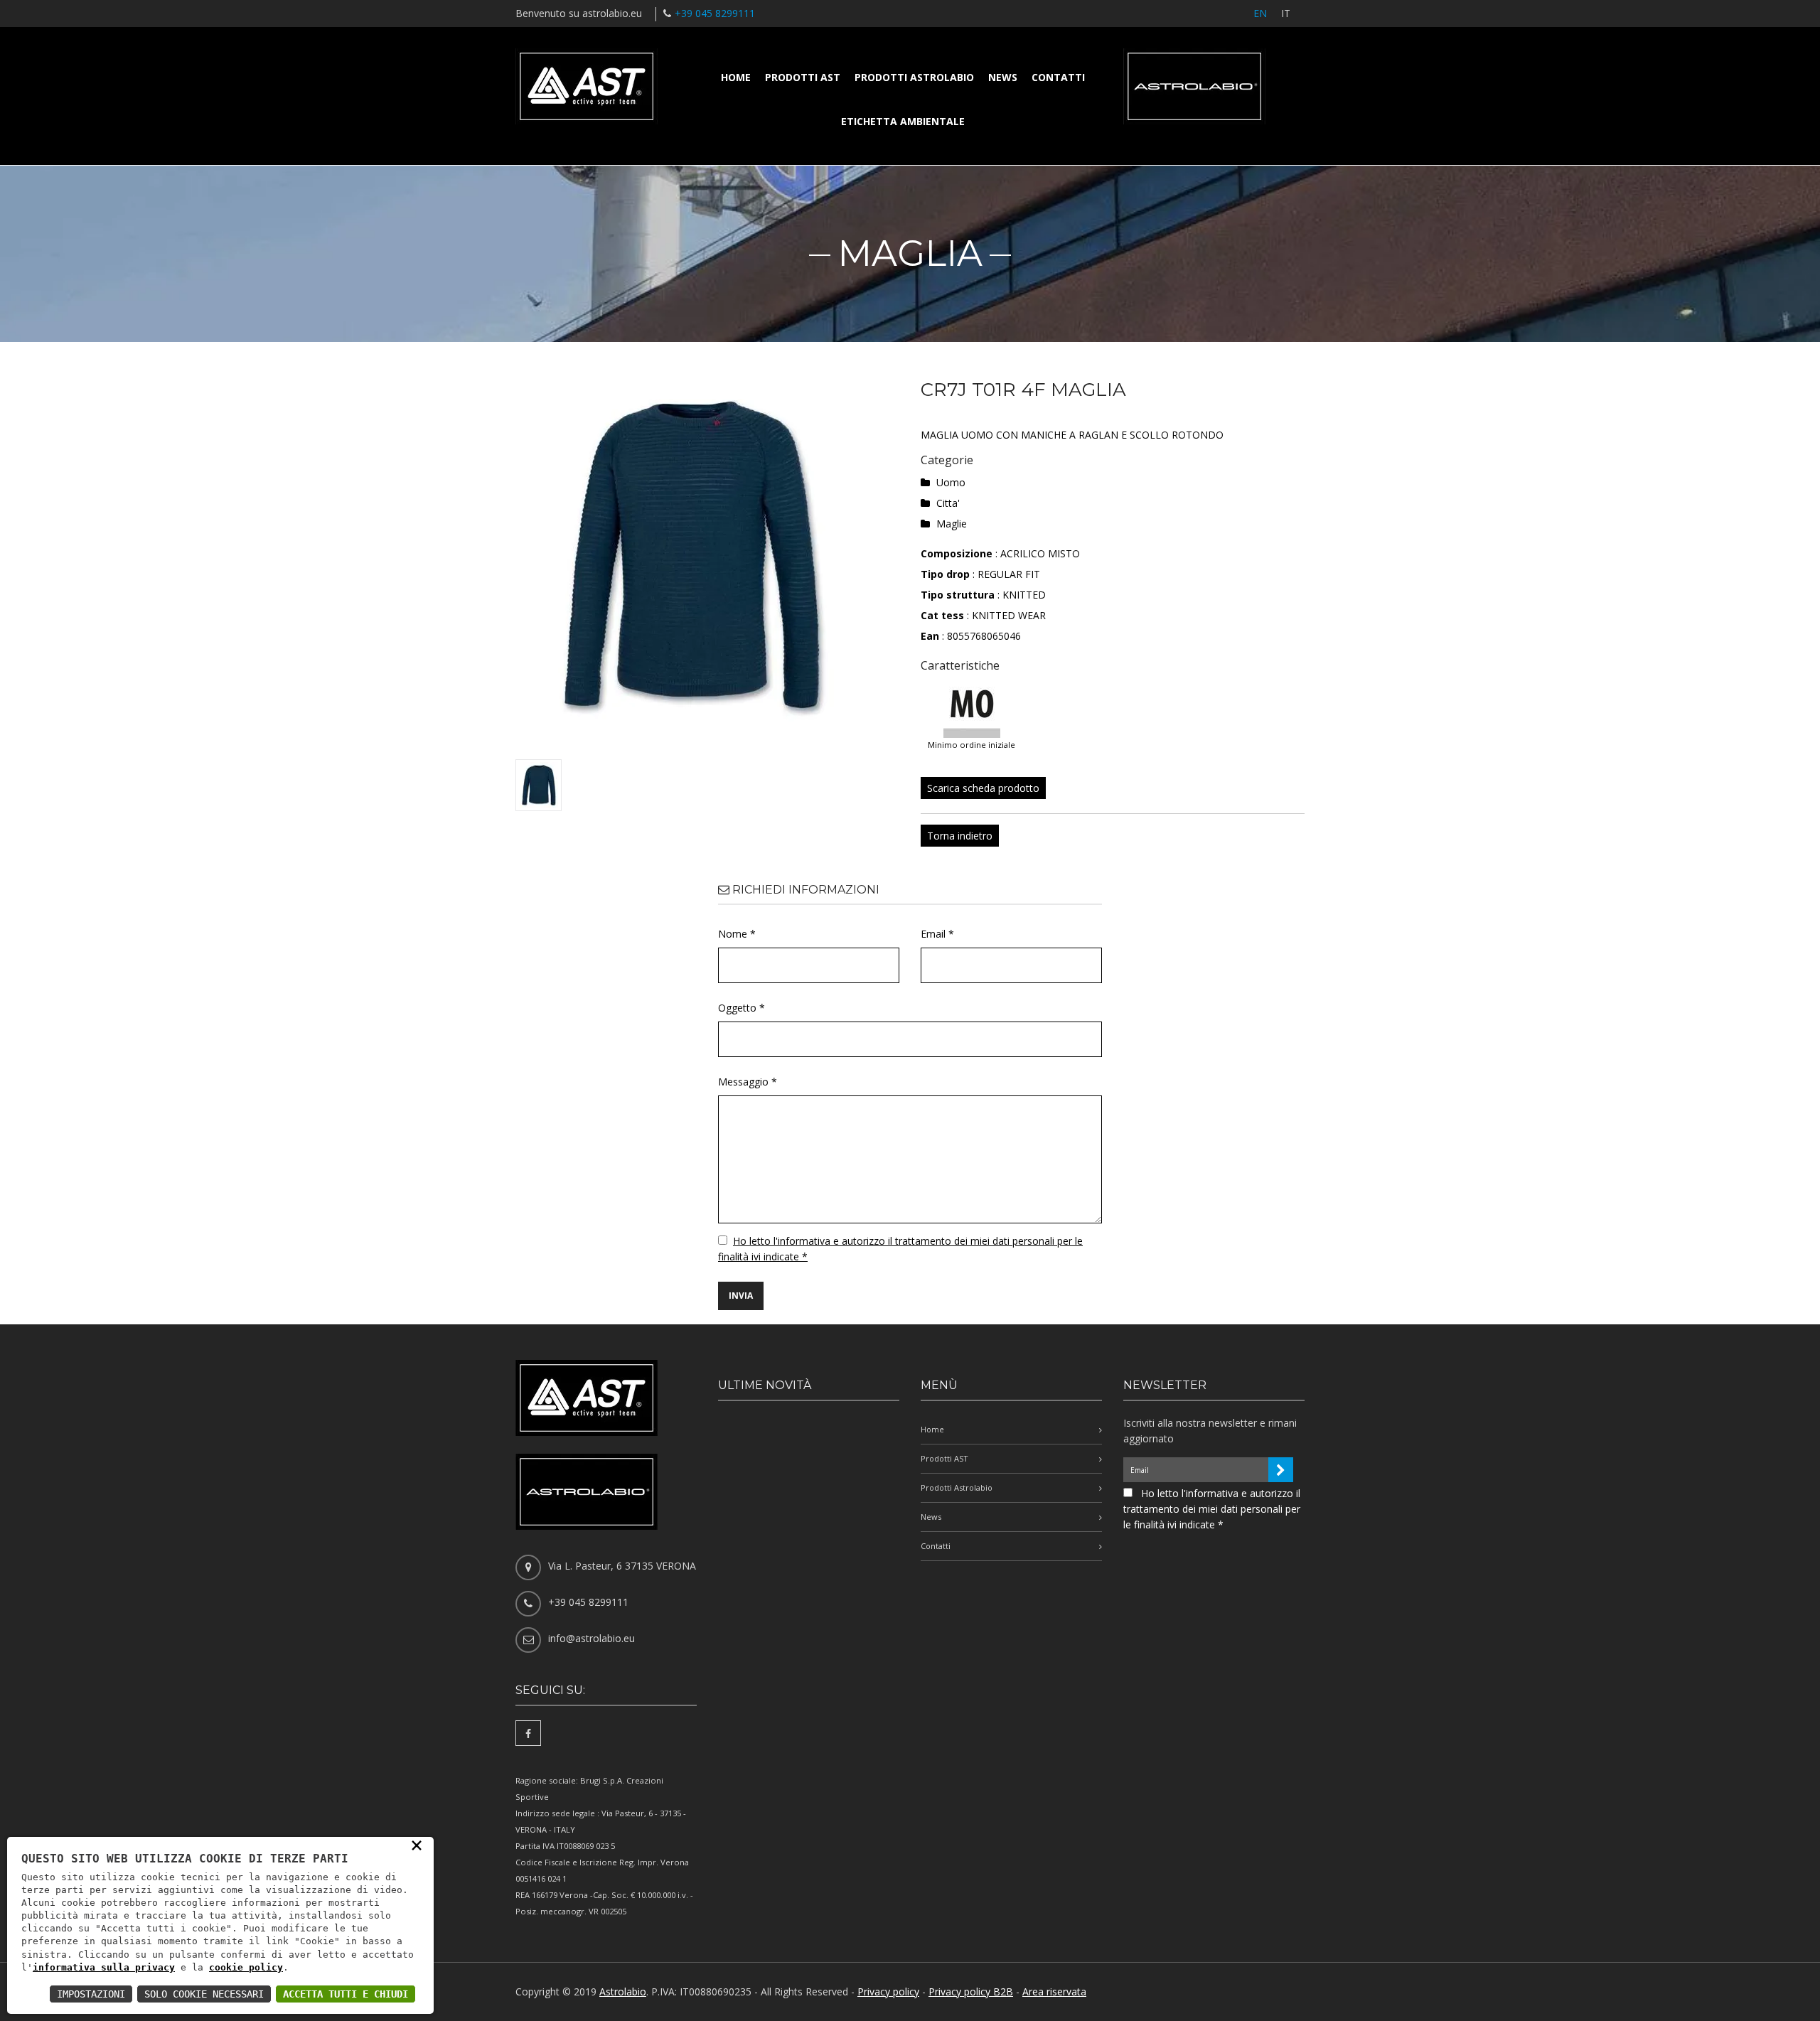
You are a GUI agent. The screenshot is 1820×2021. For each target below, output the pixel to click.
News (1003, 77)
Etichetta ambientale (903, 121)
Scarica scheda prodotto (983, 788)
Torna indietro (960, 836)
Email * (937, 934)
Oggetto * (742, 1008)
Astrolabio (623, 1991)
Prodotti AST (803, 77)
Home (736, 77)
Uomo (951, 482)
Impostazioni (91, 1994)
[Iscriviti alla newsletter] (1281, 1470)
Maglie (952, 524)
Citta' (948, 503)
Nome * (737, 934)
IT (1286, 13)
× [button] (417, 1845)
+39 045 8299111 (715, 13)
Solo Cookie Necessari (204, 1994)
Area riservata (1054, 1991)
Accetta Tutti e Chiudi (346, 1994)
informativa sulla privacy (104, 1967)
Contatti (1058, 77)
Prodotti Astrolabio (914, 77)
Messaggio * (748, 1082)
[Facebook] (528, 1733)
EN (1260, 13)
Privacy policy (888, 1991)
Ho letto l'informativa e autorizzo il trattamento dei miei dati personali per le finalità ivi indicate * (1212, 1509)
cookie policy (246, 1967)
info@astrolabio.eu (591, 1638)
